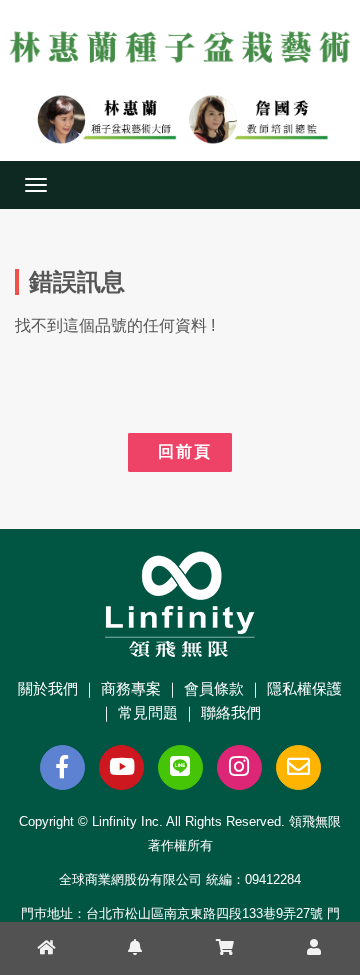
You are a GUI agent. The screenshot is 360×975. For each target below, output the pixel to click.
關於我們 (48, 688)
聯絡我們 (231, 712)
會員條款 (214, 688)
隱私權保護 (304, 688)
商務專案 (131, 688)
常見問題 (148, 712)
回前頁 (180, 451)
